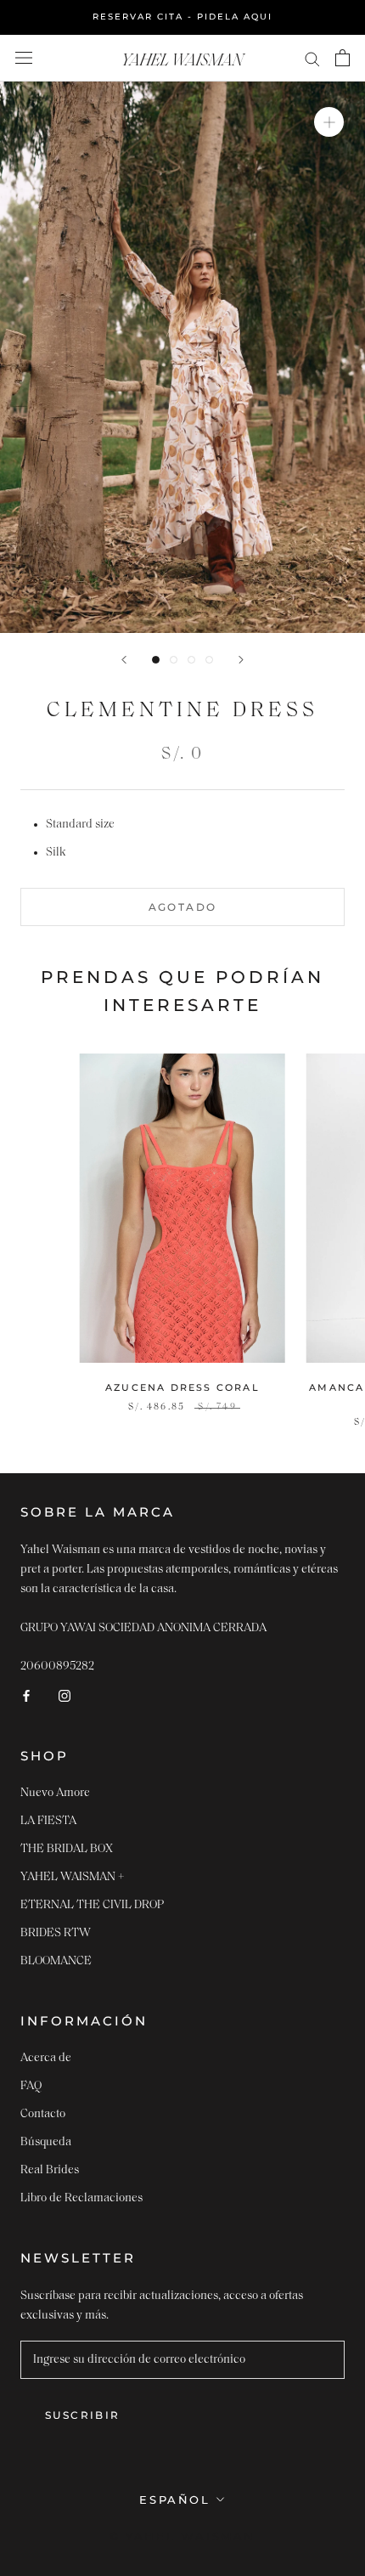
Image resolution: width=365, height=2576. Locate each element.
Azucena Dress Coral (182, 1387)
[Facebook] (26, 1695)
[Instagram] (65, 1695)
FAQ (31, 2086)
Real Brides (50, 2170)
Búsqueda (46, 2142)
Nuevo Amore (55, 1793)
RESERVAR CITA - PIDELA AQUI (182, 17)
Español (174, 2500)
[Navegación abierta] (24, 58)
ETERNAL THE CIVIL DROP (92, 1905)
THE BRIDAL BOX (67, 1849)
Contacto (43, 2114)
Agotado (183, 907)
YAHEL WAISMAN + (73, 1877)
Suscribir (83, 2415)
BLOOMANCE (56, 1961)
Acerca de (46, 2058)
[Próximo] (241, 660)
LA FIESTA (48, 1821)
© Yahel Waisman (182, 2536)
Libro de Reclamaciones (81, 2198)
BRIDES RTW (56, 1933)
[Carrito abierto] (343, 58)
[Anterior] (124, 660)
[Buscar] (312, 58)
